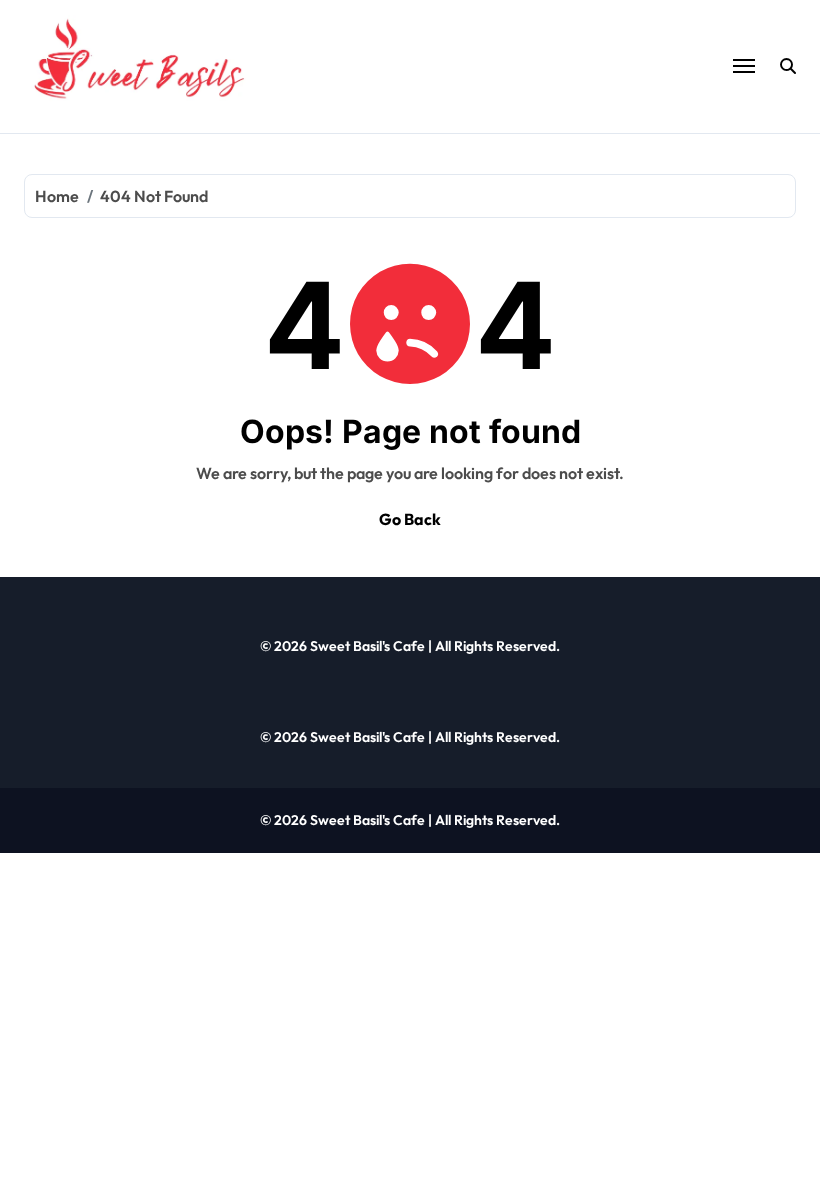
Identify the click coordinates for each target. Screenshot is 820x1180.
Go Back (410, 519)
